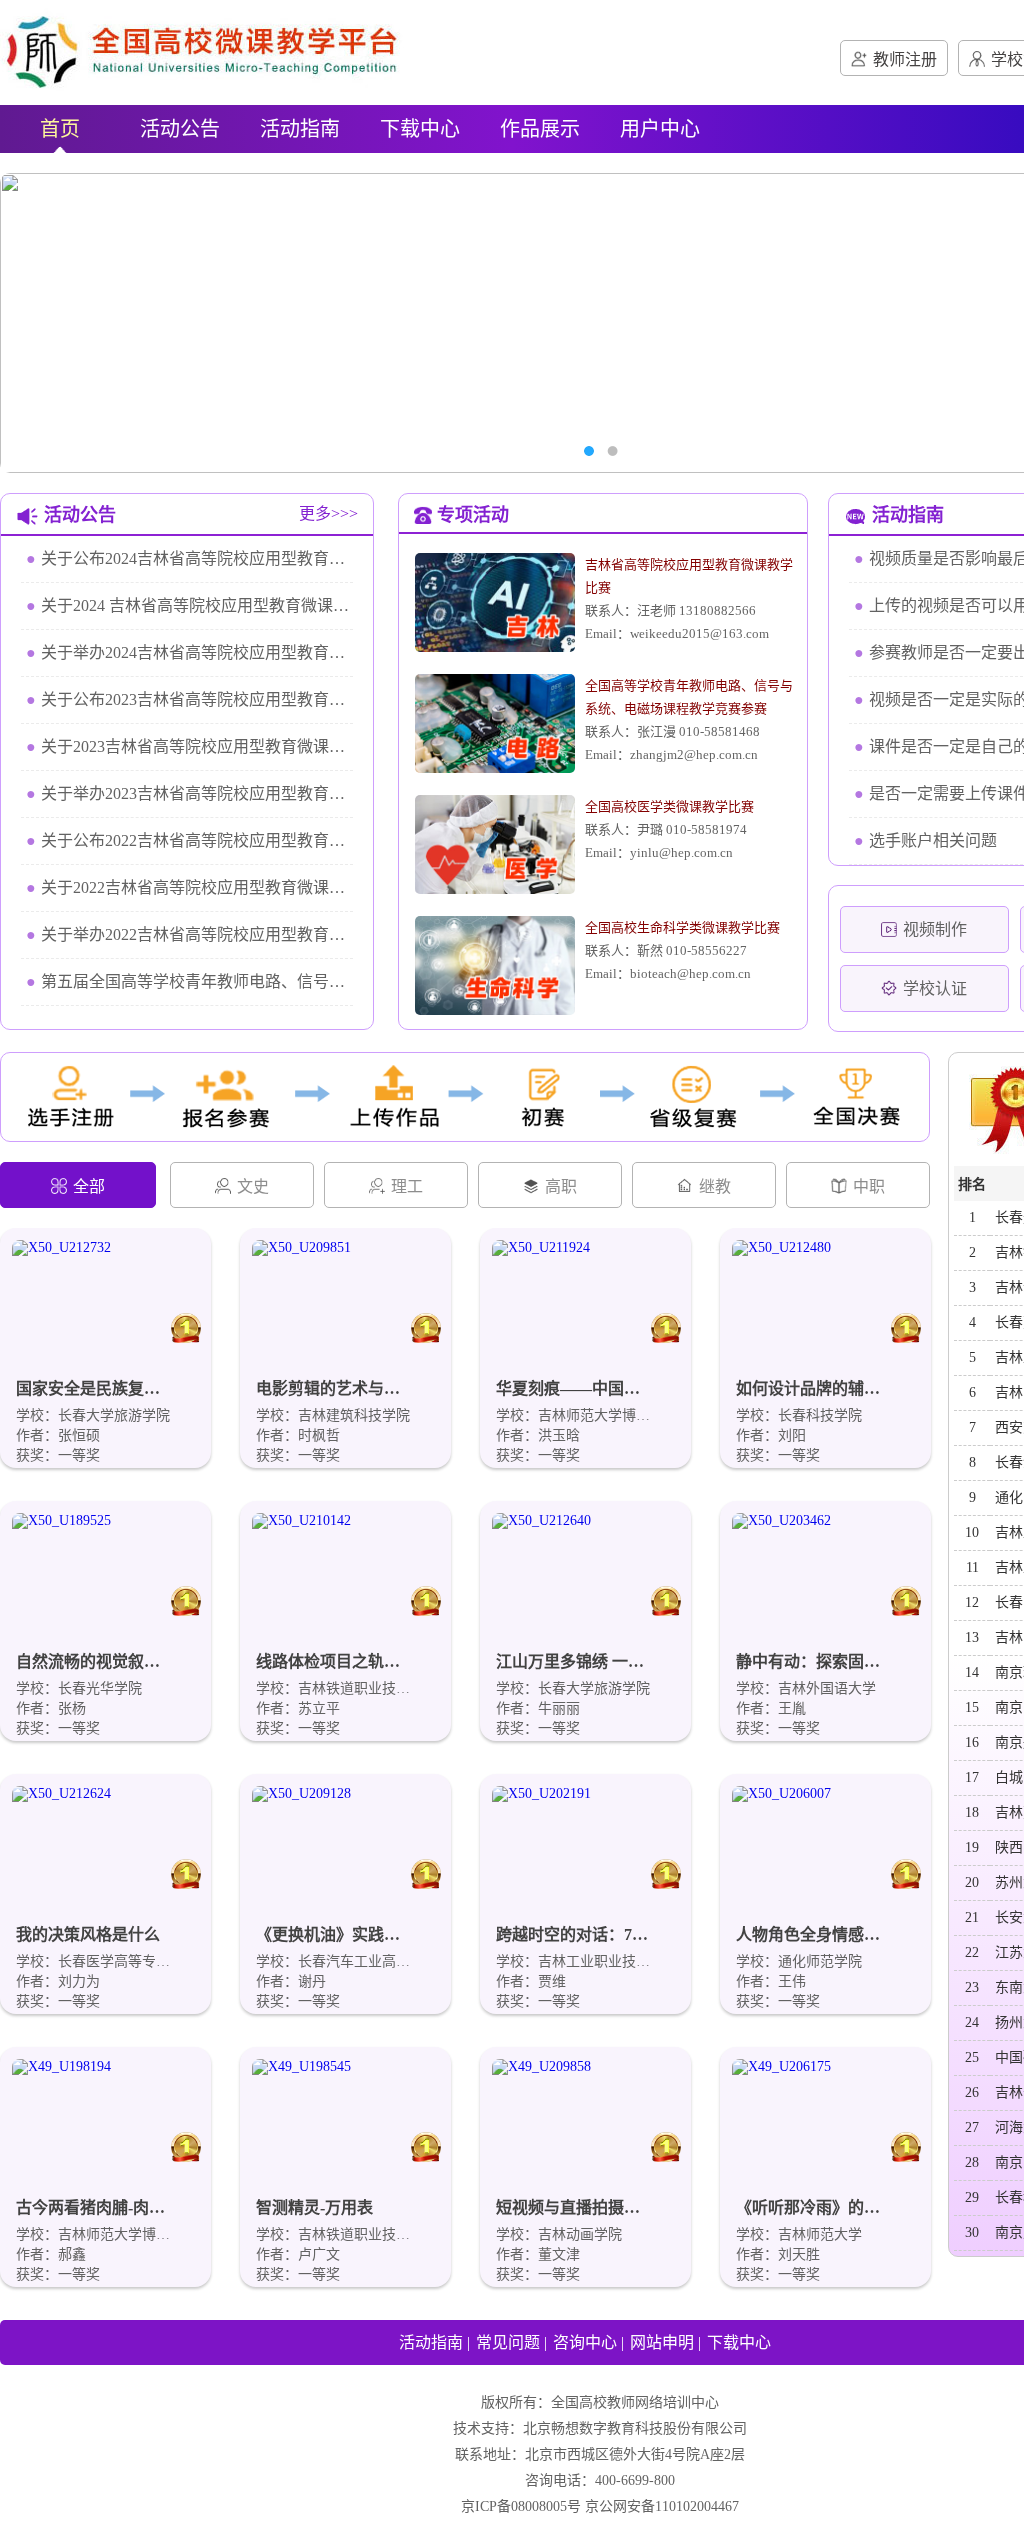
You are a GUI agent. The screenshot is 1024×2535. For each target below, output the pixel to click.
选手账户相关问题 (925, 840)
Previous (45, 323)
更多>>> (328, 513)
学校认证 (935, 988)
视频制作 (935, 929)
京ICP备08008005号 (521, 2506)
